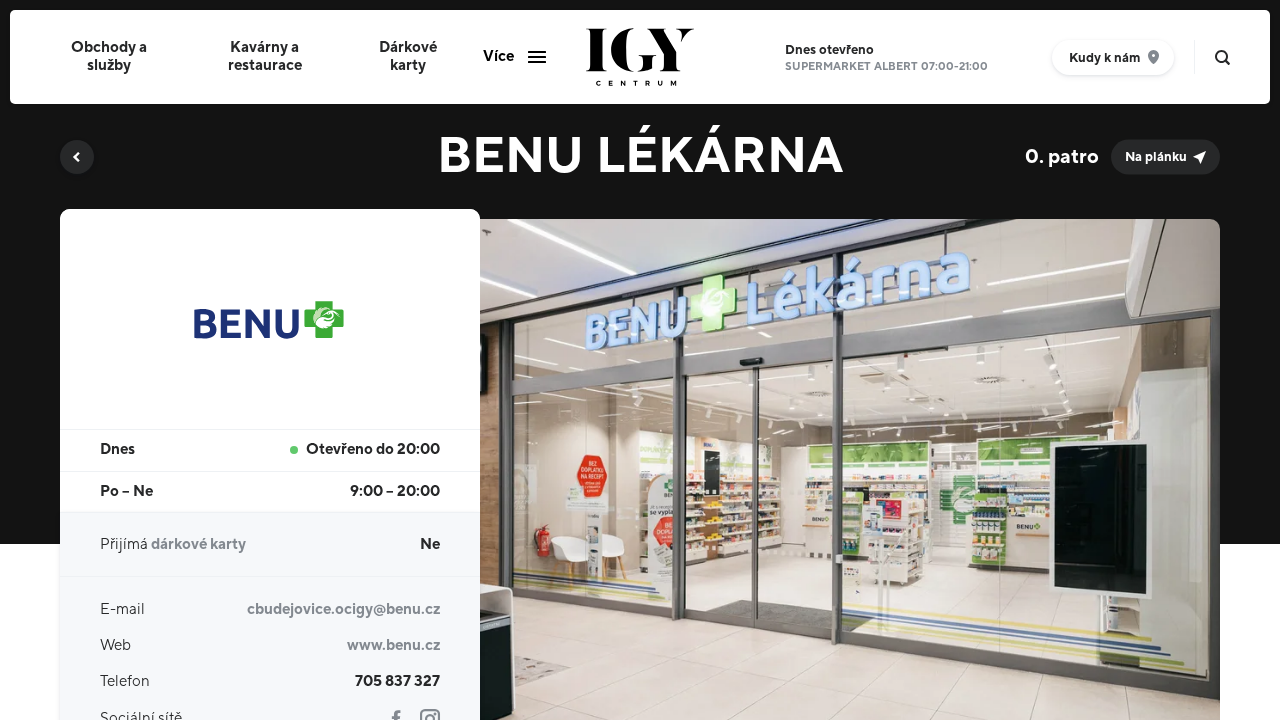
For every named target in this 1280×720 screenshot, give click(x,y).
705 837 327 (397, 681)
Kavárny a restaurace (265, 56)
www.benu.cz (393, 645)
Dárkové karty (408, 56)
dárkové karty (198, 544)
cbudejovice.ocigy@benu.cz (343, 609)
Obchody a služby (109, 56)
